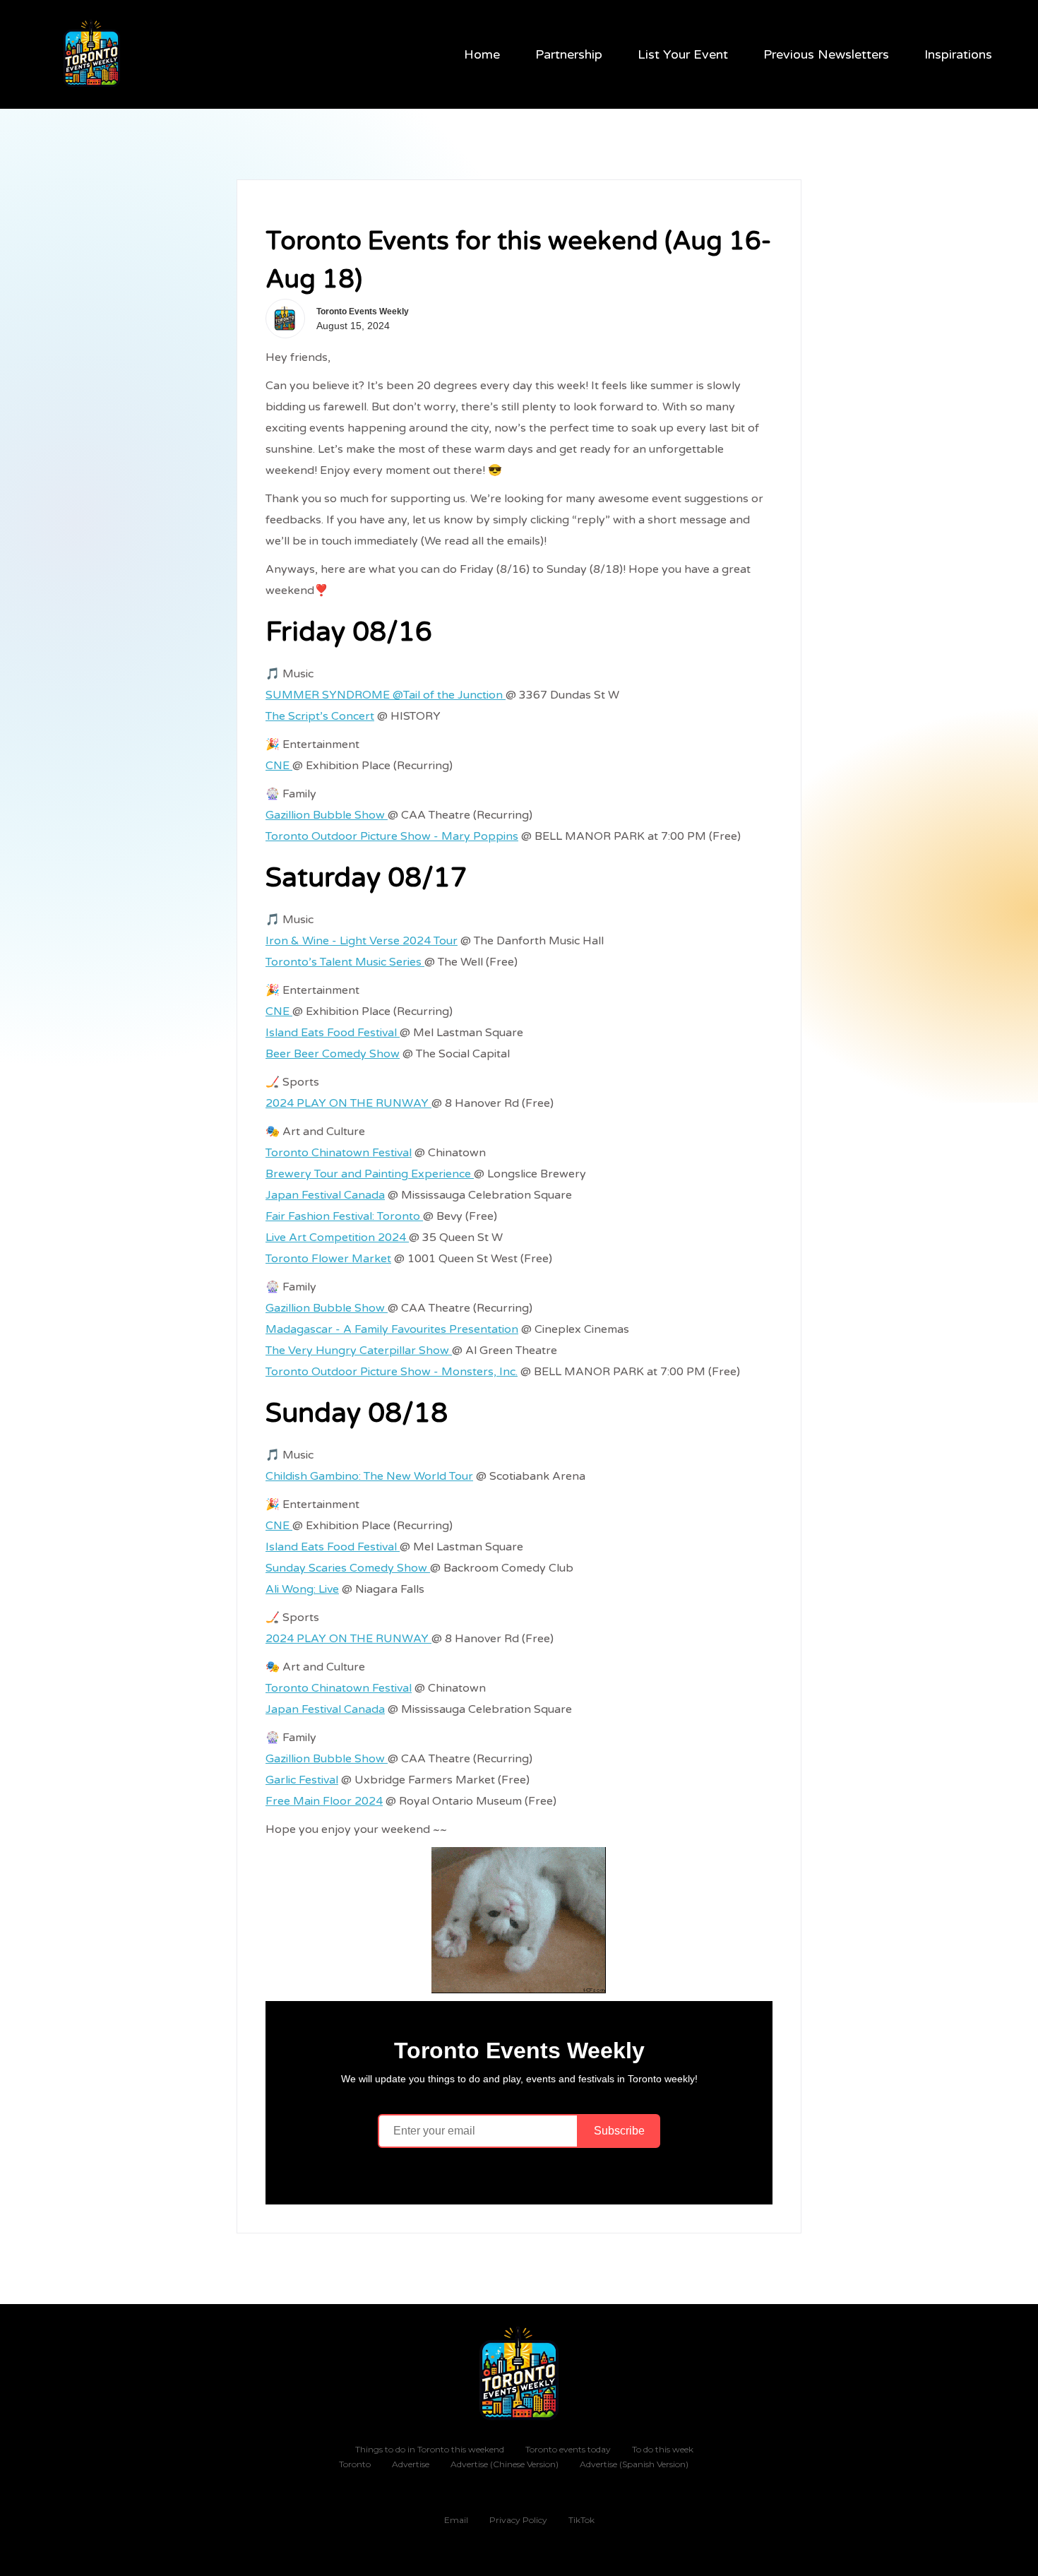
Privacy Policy (518, 2520)
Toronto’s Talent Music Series (345, 962)
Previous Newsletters (826, 54)
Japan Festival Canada (325, 1195)
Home (482, 54)
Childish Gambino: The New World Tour (369, 1476)
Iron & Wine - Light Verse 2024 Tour (362, 941)
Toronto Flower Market (328, 1259)
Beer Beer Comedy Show (333, 1054)
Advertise (411, 2464)
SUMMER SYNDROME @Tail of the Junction (386, 695)
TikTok (581, 2520)
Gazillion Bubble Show (327, 815)
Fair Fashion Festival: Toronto (344, 1216)
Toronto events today (568, 2449)
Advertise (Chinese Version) (505, 2464)
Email (456, 2520)
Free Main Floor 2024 (324, 1801)
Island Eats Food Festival (333, 1033)
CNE (279, 766)
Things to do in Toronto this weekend (430, 2449)
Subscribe (619, 2131)
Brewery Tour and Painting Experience (370, 1174)
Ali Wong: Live (302, 1589)
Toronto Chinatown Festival (339, 1153)
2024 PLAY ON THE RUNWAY (348, 1103)
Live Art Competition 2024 (337, 1237)
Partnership (569, 54)
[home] (93, 54)
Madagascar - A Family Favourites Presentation (392, 1329)
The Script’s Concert (320, 716)
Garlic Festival (302, 1780)
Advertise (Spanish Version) (634, 2464)
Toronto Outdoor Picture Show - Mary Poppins (392, 836)
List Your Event (683, 54)
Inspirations (958, 54)
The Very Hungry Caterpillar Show (359, 1351)
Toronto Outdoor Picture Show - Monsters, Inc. (392, 1372)
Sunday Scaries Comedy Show (348, 1568)
